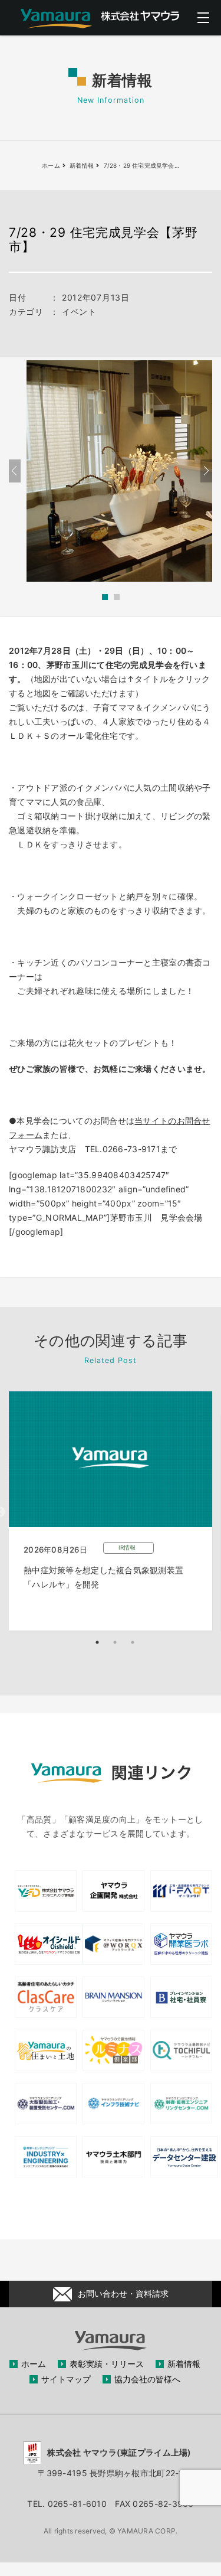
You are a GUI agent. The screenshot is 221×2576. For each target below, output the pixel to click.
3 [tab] (133, 1642)
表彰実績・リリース (107, 2364)
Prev (15, 471)
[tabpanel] (111, 1511)
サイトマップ (66, 2379)
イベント (79, 312)
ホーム (34, 2364)
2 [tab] (115, 1642)
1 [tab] (97, 1642)
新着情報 (184, 2364)
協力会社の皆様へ (147, 2379)
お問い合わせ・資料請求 (123, 2293)
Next (206, 471)
